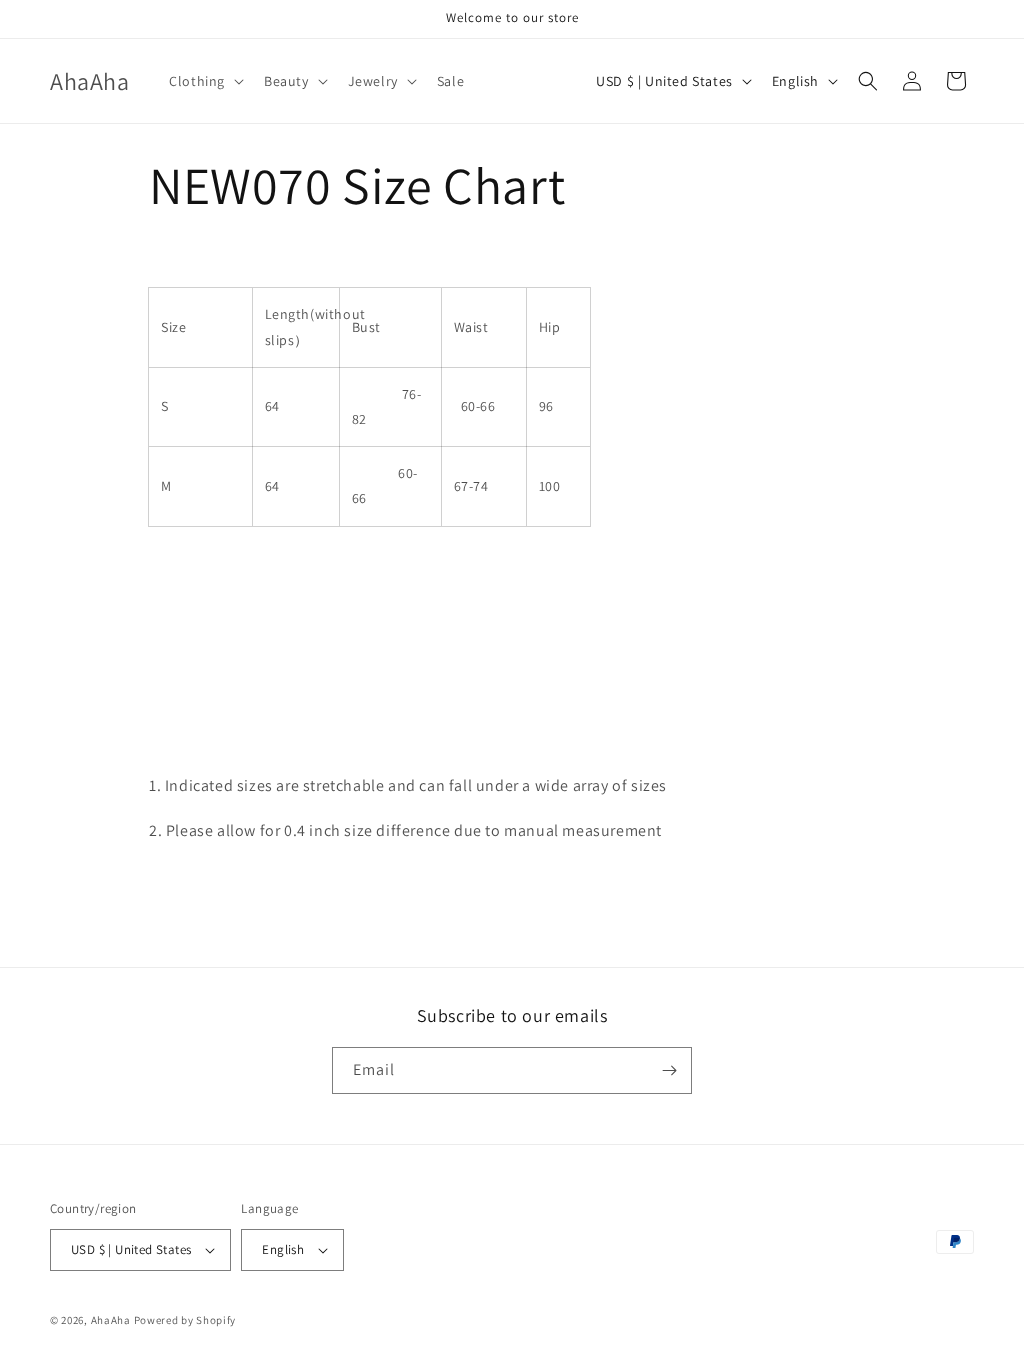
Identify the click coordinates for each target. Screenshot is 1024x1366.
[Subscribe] (669, 1070)
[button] (204, 81)
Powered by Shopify (185, 1320)
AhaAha (111, 1320)
